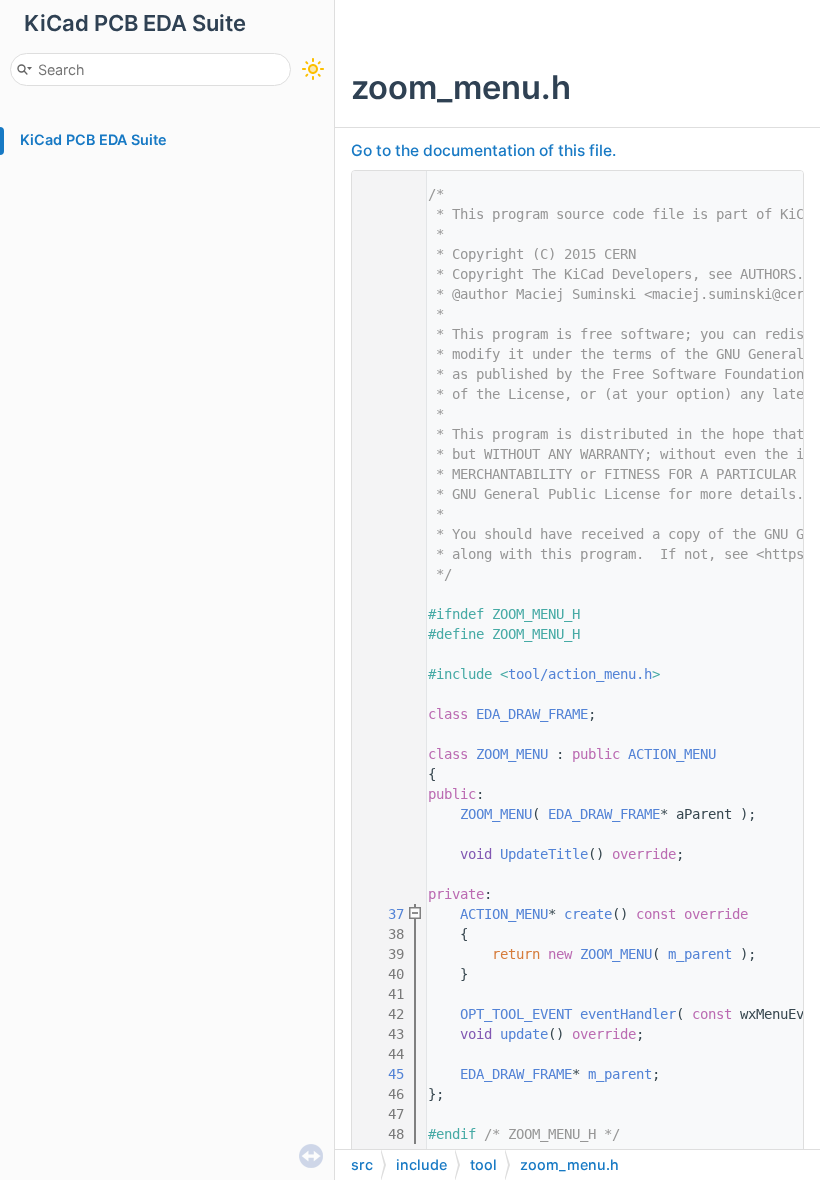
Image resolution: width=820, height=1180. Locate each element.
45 (384, 1074)
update (524, 1034)
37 (384, 914)
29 (384, 754)
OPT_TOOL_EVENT (516, 1014)
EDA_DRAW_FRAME (532, 714)
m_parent (700, 954)
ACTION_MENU (672, 754)
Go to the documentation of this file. (483, 150)
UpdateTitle (544, 854)
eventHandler (628, 1014)
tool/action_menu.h (580, 674)
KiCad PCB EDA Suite (93, 139)
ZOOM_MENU (512, 754)
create (588, 914)
